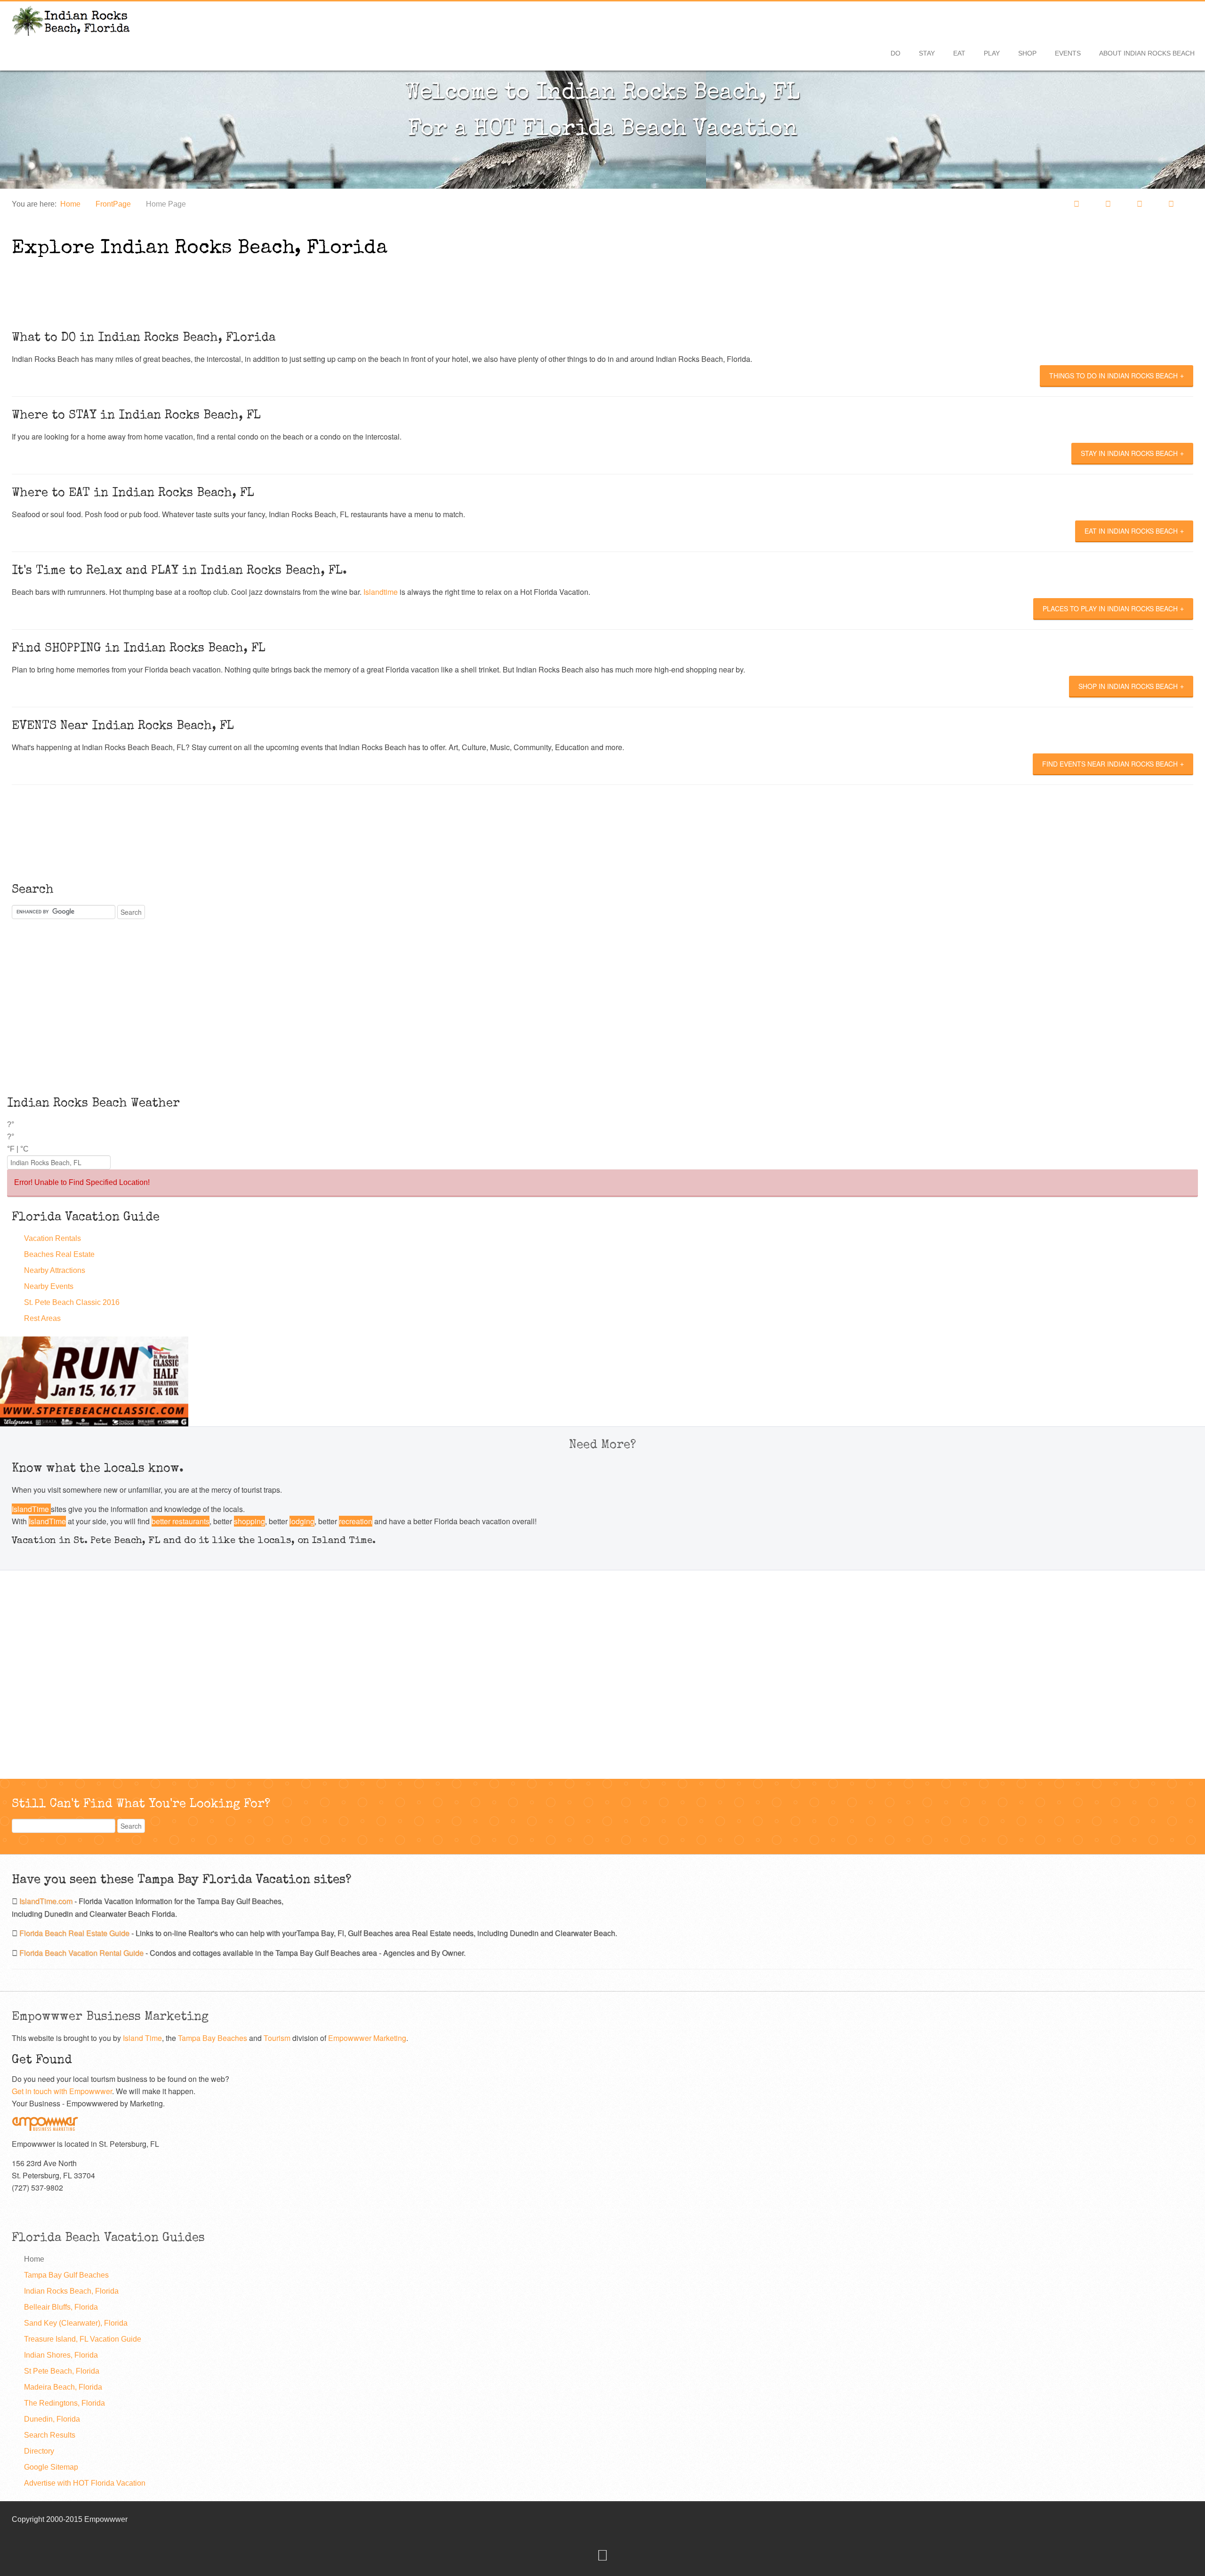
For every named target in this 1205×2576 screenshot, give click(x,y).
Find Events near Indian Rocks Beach (1110, 764)
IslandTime (31, 1509)
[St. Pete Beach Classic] (94, 1380)
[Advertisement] (171, 288)
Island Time (142, 2038)
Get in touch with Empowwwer (62, 2091)
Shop (1027, 53)
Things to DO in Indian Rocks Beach (1113, 376)
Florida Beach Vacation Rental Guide (82, 1953)
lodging (302, 1521)
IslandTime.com (47, 1901)
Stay (927, 53)
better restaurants (181, 1521)
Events (1068, 53)
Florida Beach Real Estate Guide (75, 1933)
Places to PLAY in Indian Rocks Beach (1110, 608)
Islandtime (381, 592)
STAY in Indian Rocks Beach (1129, 453)
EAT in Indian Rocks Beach (1131, 531)
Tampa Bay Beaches (213, 2038)
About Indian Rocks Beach (1147, 53)
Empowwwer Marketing (367, 2038)
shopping (249, 1521)
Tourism (278, 2038)
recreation (356, 1521)
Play (992, 53)
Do (896, 53)
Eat (959, 53)
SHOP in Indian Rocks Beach (1128, 686)
